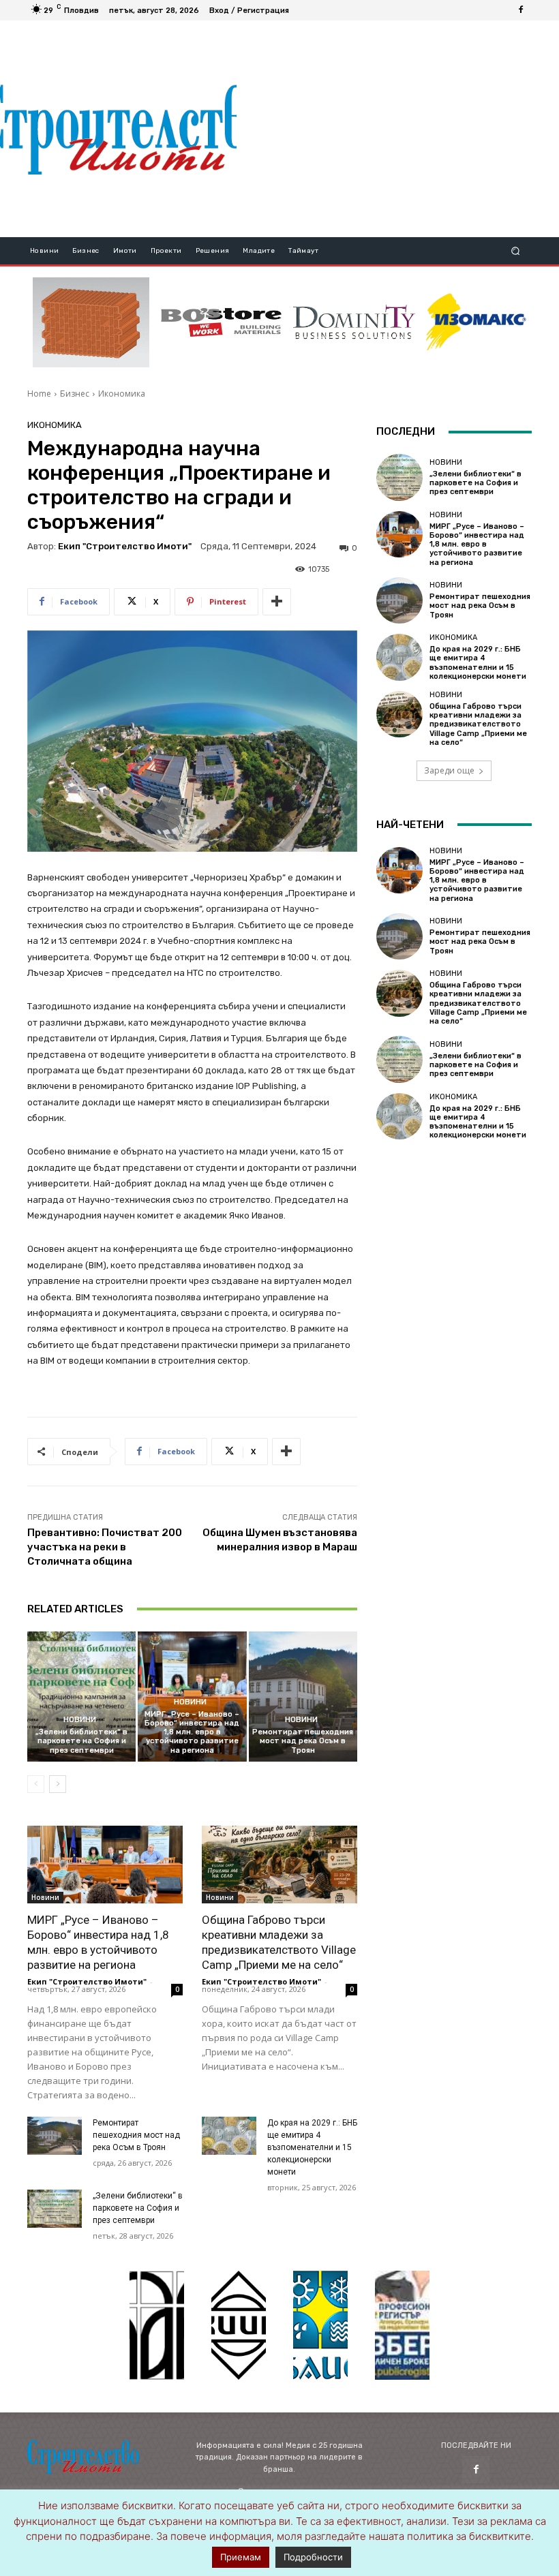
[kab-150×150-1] (157, 2325)
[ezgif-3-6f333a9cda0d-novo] (91, 322)
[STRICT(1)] (476, 322)
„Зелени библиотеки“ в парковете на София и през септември (81, 1741)
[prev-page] (36, 1784)
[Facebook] (521, 10)
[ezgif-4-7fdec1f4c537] (402, 2325)
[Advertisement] (397, 129)
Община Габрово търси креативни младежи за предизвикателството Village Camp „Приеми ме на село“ (478, 724)
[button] (516, 251)
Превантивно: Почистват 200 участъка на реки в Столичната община (105, 1547)
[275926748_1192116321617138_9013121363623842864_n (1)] (239, 2325)
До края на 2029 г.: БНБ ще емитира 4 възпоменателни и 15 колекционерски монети (312, 2147)
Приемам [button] (241, 2557)
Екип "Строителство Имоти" (125, 546)
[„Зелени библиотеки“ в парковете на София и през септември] (81, 1697)
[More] (277, 602)
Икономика (122, 394)
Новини (80, 1720)
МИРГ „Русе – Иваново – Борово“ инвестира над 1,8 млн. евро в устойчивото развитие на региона (192, 1732)
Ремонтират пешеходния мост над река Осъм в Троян (303, 1741)
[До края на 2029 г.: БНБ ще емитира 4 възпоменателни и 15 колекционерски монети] (229, 2136)
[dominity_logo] (354, 322)
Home (39, 394)
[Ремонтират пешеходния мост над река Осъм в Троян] (303, 1697)
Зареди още (449, 770)
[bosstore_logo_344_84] (221, 322)
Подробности (313, 2557)
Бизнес (75, 394)
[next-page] (58, 1784)
